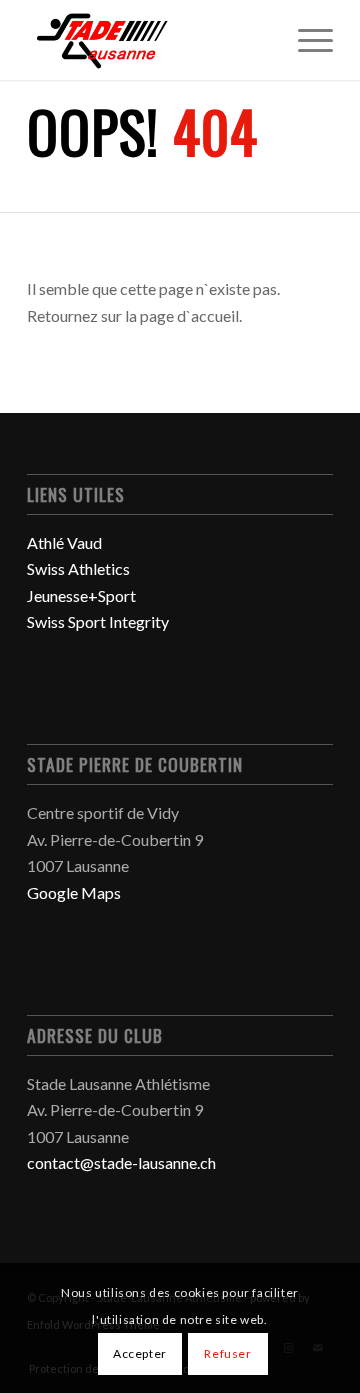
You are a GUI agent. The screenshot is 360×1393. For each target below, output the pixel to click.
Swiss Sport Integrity (98, 621)
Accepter (140, 1353)
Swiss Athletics (78, 568)
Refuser (227, 1353)
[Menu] (305, 40)
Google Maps (74, 892)
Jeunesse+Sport (81, 595)
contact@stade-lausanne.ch (121, 1162)
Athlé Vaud (64, 542)
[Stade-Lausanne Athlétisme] (149, 40)
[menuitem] (305, 40)
